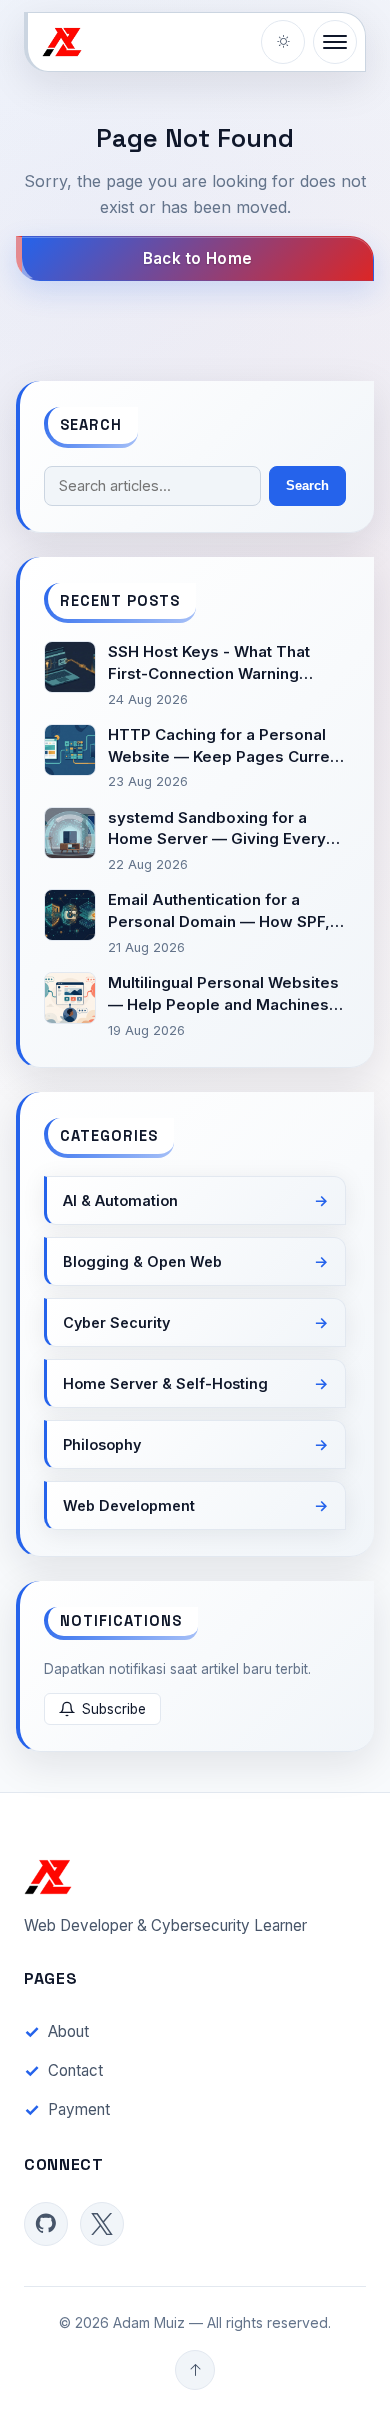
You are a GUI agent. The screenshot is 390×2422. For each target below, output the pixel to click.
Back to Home (198, 258)
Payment (79, 2109)
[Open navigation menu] (335, 42)
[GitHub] (46, 2224)
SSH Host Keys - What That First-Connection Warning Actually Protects (209, 663)
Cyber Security (116, 1322)
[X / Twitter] (102, 2224)
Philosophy (102, 1444)
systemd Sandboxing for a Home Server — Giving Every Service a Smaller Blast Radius (222, 829)
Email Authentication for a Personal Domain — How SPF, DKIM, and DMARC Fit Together (225, 911)
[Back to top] (195, 2370)
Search (307, 485)
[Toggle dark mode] (283, 42)
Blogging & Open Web (142, 1261)
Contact (75, 2070)
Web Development (129, 1505)
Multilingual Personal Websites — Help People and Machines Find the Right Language (223, 994)
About (68, 2031)
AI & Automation (120, 1200)
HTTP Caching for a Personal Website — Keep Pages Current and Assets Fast (226, 746)
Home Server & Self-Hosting (165, 1383)
